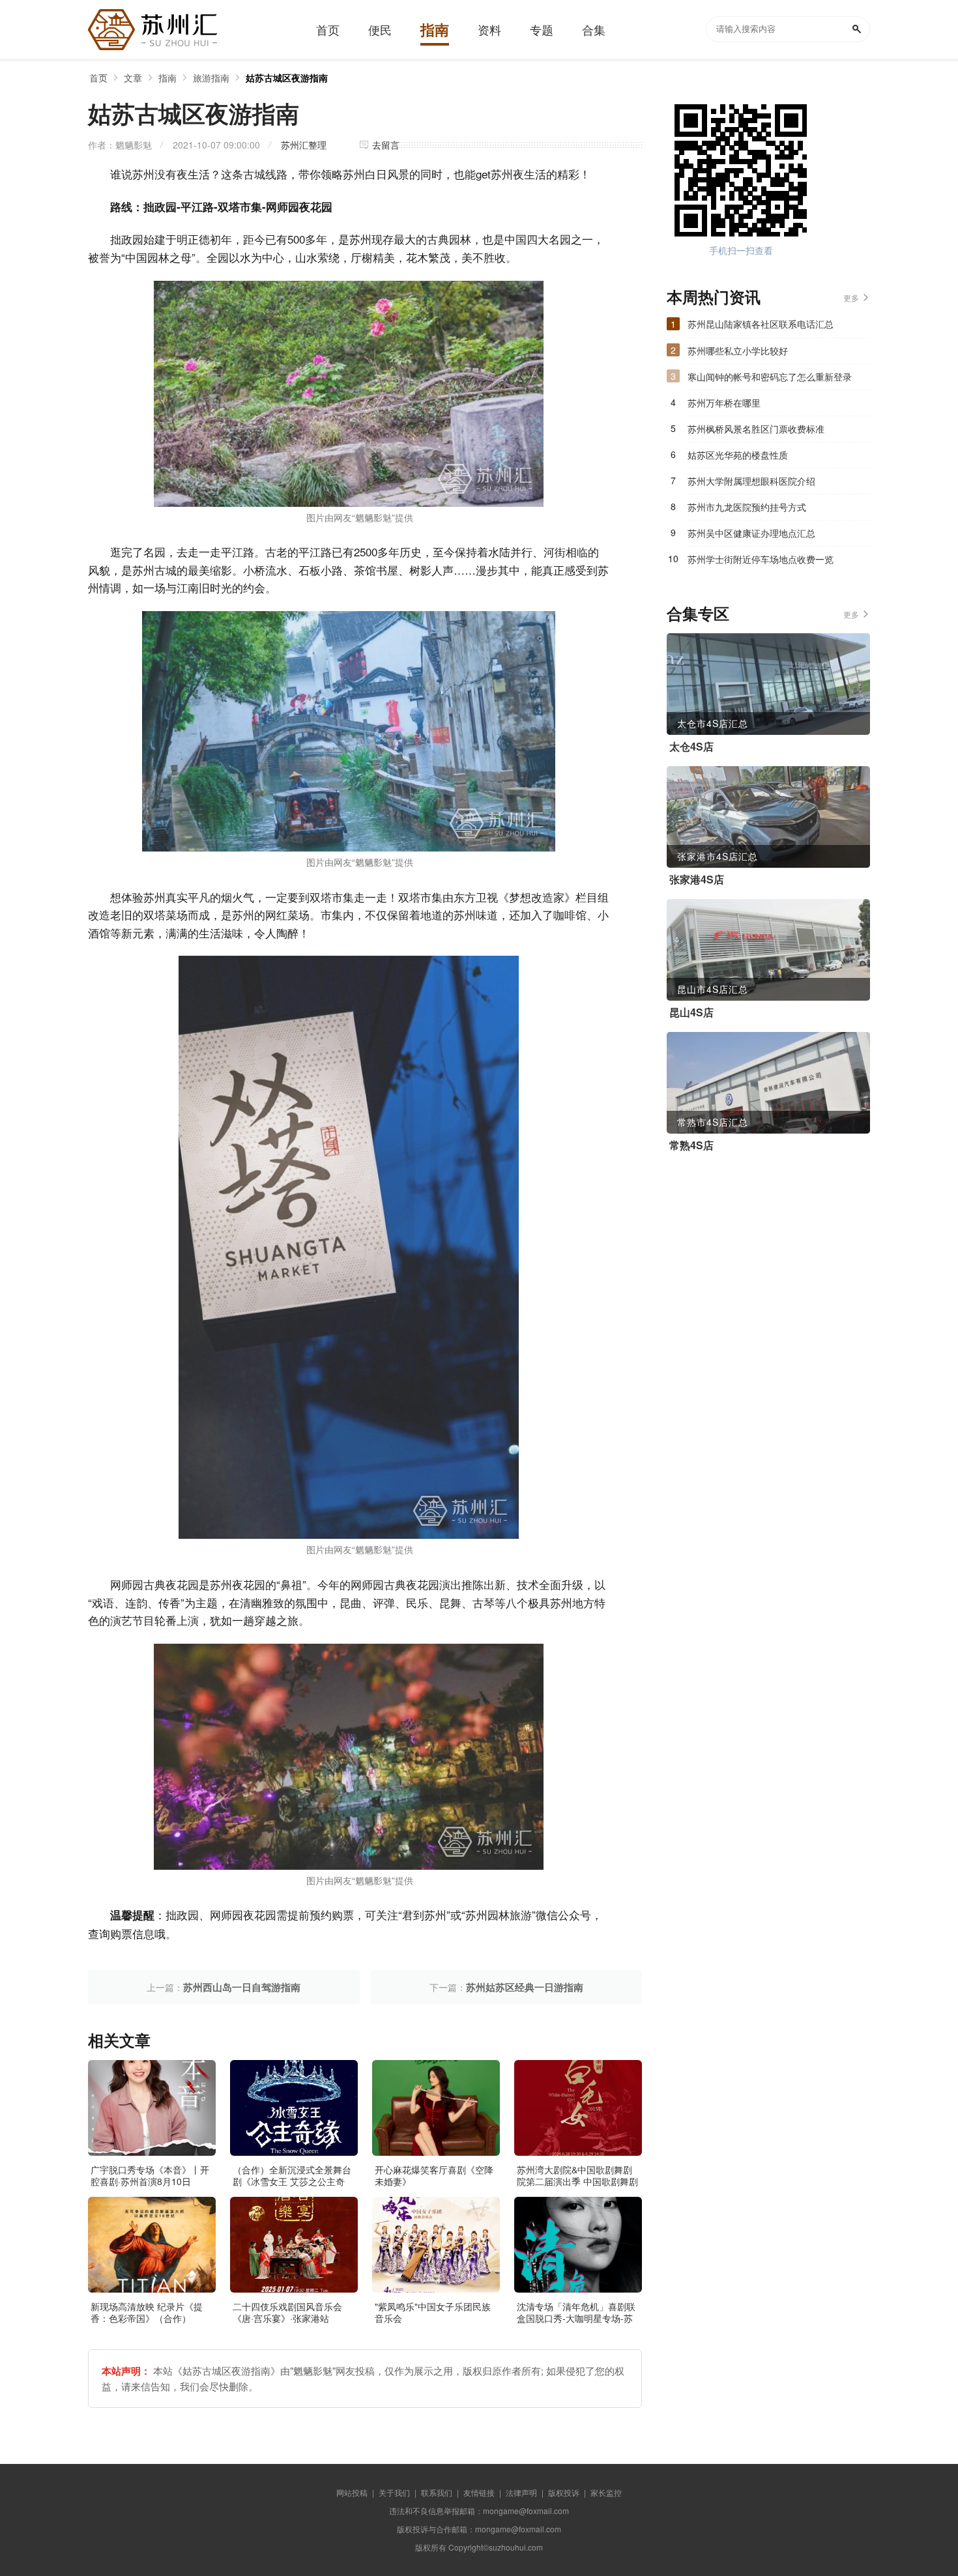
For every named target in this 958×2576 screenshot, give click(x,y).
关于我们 (394, 2492)
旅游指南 (211, 78)
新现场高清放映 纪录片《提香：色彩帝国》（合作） (147, 2312)
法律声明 (521, 2492)
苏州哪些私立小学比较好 (738, 351)
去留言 (386, 145)
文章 (133, 78)
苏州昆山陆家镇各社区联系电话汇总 (761, 324)
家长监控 (606, 2492)
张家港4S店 (697, 880)
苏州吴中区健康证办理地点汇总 (751, 533)
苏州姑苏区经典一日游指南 (525, 1987)
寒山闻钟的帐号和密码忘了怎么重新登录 (770, 377)
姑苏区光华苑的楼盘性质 (738, 455)
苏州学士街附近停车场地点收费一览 (761, 559)
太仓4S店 (691, 747)
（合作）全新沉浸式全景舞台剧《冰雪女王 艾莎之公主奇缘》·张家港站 (292, 2181)
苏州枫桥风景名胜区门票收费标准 (756, 429)
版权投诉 (564, 2492)
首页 (98, 78)
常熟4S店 (691, 1145)
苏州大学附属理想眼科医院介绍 (751, 481)
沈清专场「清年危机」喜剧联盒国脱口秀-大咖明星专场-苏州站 (576, 2318)
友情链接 (479, 2492)
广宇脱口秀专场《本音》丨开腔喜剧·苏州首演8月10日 (150, 2175)
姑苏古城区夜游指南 (287, 78)
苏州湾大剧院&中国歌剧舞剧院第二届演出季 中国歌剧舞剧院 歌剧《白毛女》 (577, 2181)
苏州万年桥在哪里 (724, 403)
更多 (851, 297)
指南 (167, 78)
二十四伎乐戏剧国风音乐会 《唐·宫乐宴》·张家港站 (287, 2312)
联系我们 (437, 2492)
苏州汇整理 (304, 145)
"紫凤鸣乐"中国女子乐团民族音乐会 (433, 2312)
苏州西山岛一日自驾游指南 (242, 1987)
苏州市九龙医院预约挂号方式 (747, 507)
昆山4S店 (691, 1012)
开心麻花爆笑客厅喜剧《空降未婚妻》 (434, 2175)
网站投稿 (352, 2492)
